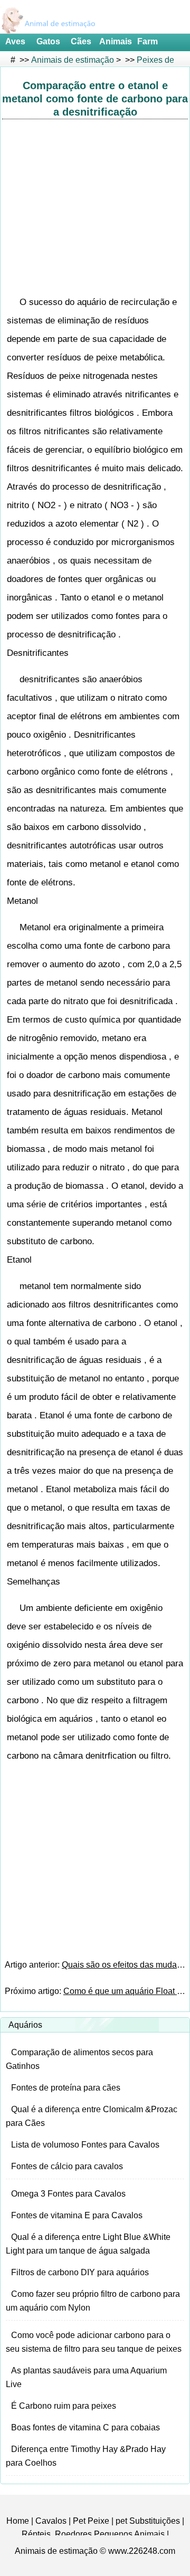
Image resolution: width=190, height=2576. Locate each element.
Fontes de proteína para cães (66, 2088)
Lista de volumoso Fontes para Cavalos (85, 2145)
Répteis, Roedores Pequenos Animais (93, 2534)
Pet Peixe (91, 2521)
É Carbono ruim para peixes (64, 2406)
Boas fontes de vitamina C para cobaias (85, 2427)
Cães (81, 41)
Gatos (48, 41)
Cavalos (51, 2521)
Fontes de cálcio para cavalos (67, 2166)
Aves (15, 41)
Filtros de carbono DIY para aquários (80, 2272)
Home (18, 2521)
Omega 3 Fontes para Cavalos (68, 2194)
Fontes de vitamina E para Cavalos (77, 2215)
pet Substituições (148, 2521)
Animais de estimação (73, 60)
